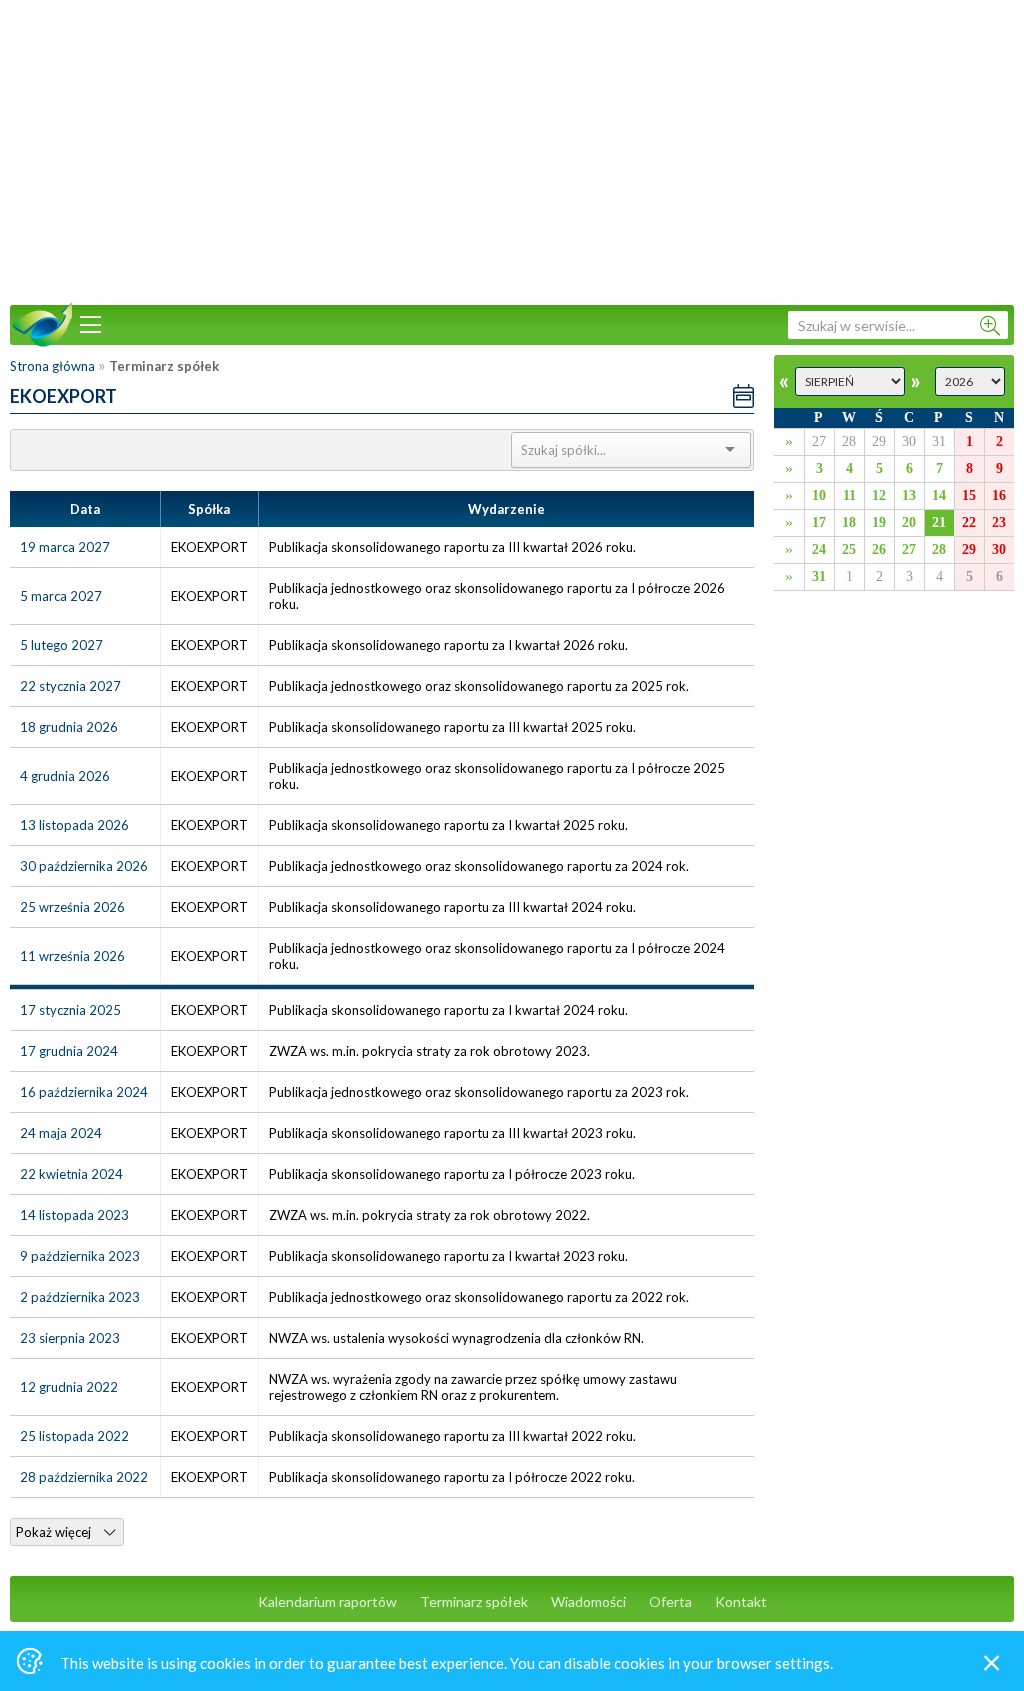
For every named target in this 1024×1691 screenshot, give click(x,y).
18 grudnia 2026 (69, 727)
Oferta (670, 1601)
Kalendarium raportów (327, 1601)
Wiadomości (588, 1601)
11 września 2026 (72, 956)
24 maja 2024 (61, 1133)
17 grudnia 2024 (69, 1051)
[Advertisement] (512, 150)
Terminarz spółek (474, 1601)
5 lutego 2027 (61, 645)
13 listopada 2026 (74, 825)
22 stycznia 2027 (70, 686)
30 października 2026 (84, 866)
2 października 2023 (80, 1297)
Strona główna (52, 366)
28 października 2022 (84, 1477)
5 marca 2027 (61, 596)
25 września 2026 (72, 907)
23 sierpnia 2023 (70, 1338)
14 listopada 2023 (74, 1215)
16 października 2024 (84, 1092)
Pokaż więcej (55, 1532)
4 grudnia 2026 (65, 776)
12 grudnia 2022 (69, 1387)
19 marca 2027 (65, 547)
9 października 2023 (80, 1256)
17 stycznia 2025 (70, 1010)
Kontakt (741, 1601)
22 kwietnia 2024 (71, 1174)
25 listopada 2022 (74, 1436)
